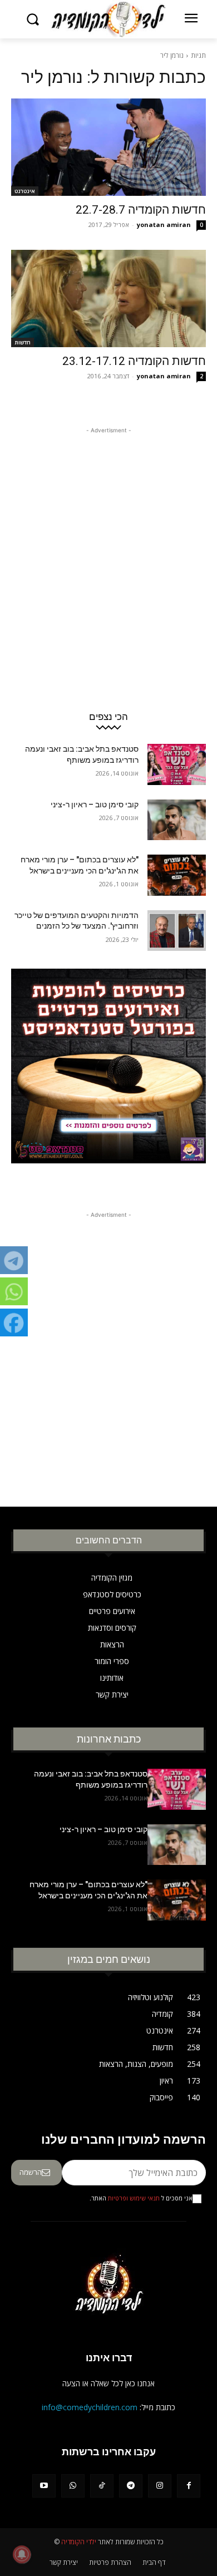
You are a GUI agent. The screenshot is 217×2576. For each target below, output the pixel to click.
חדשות (23, 342)
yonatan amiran (164, 224)
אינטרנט (25, 191)
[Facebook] (189, 2486)
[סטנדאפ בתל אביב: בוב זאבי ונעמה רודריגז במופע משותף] (177, 764)
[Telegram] (131, 2486)
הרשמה (31, 2172)
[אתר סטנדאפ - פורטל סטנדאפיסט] (108, 1080)
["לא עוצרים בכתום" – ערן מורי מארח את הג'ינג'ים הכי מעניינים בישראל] (177, 875)
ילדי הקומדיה (79, 2542)
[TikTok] (102, 2486)
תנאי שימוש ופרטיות (134, 2198)
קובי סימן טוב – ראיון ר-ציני (95, 805)
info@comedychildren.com (90, 2407)
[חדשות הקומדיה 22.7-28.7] (108, 147)
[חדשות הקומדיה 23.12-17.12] (108, 298)
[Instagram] (160, 2486)
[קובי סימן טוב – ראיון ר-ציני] (177, 820)
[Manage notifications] (22, 2554)
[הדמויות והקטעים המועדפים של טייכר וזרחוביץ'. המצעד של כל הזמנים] (177, 931)
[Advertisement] (108, 545)
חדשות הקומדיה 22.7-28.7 (141, 210)
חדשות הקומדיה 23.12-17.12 (134, 361)
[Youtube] (44, 2486)
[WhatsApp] (73, 2486)
